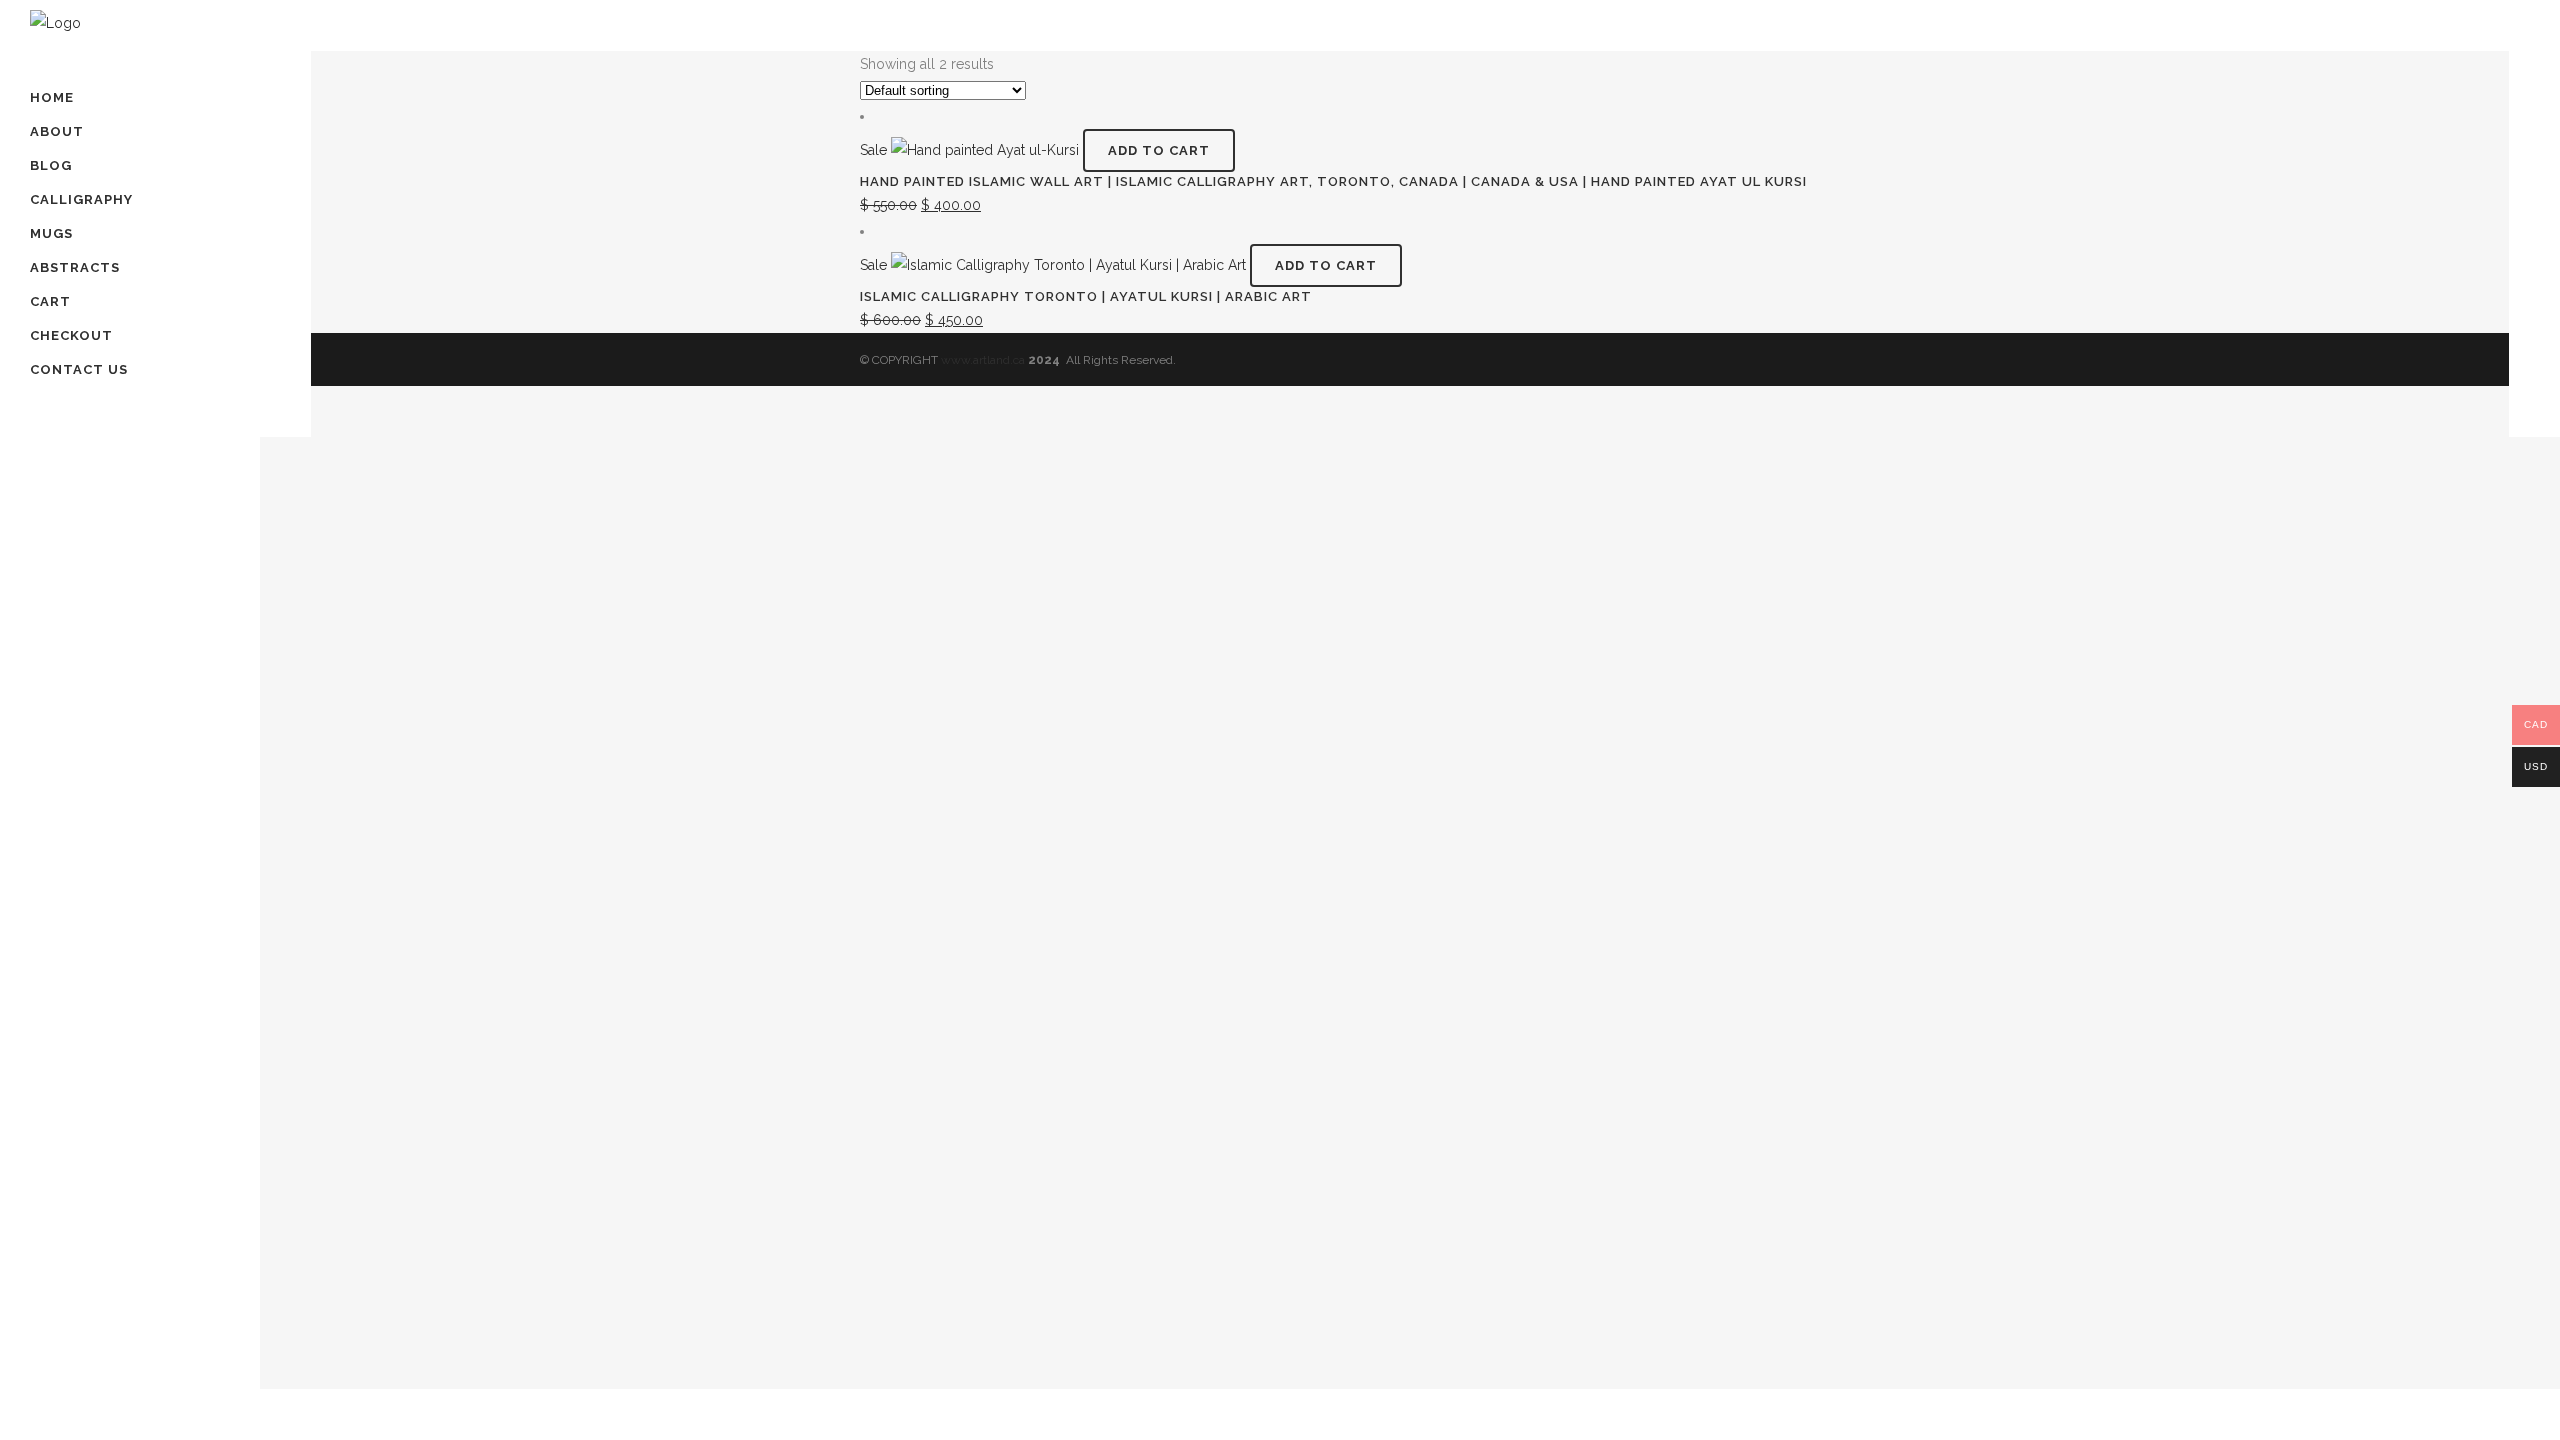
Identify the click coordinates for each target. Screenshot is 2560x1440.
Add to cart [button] (1159, 150)
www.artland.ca (983, 360)
